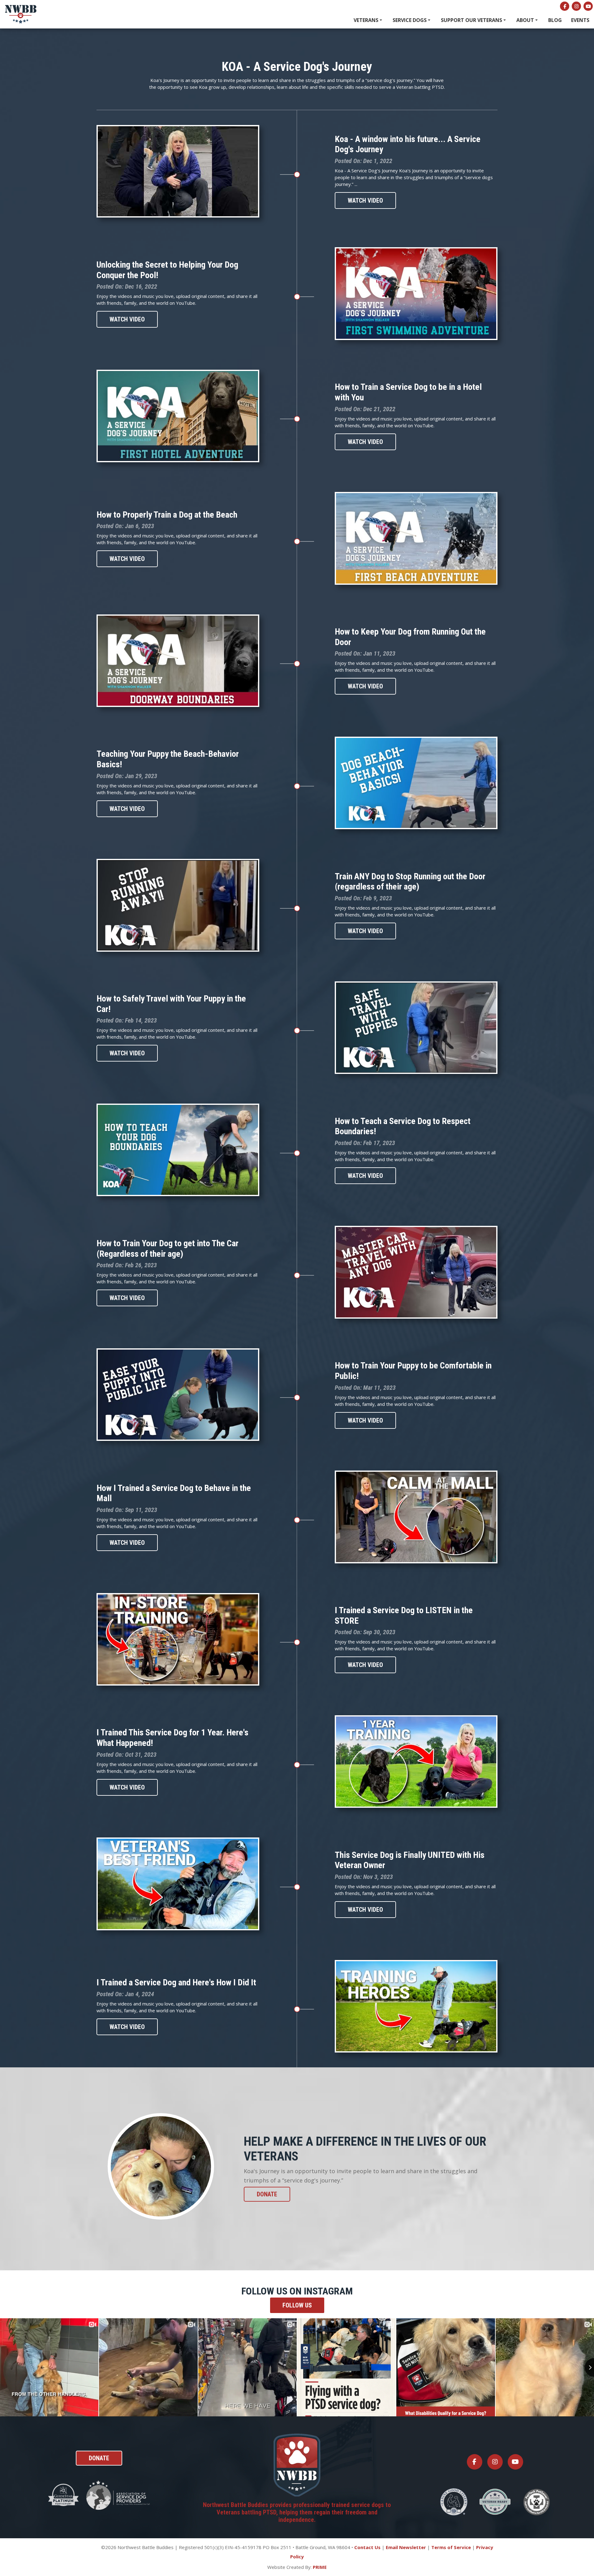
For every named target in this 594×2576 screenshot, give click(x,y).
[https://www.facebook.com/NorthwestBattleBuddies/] (565, 6)
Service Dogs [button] (410, 20)
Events (580, 20)
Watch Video (365, 200)
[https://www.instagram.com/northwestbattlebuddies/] (576, 6)
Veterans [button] (367, 20)
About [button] (526, 20)
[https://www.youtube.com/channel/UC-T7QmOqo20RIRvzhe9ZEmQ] (588, 6)
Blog (555, 20)
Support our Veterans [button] (472, 20)
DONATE (267, 2194)
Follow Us (297, 2305)
